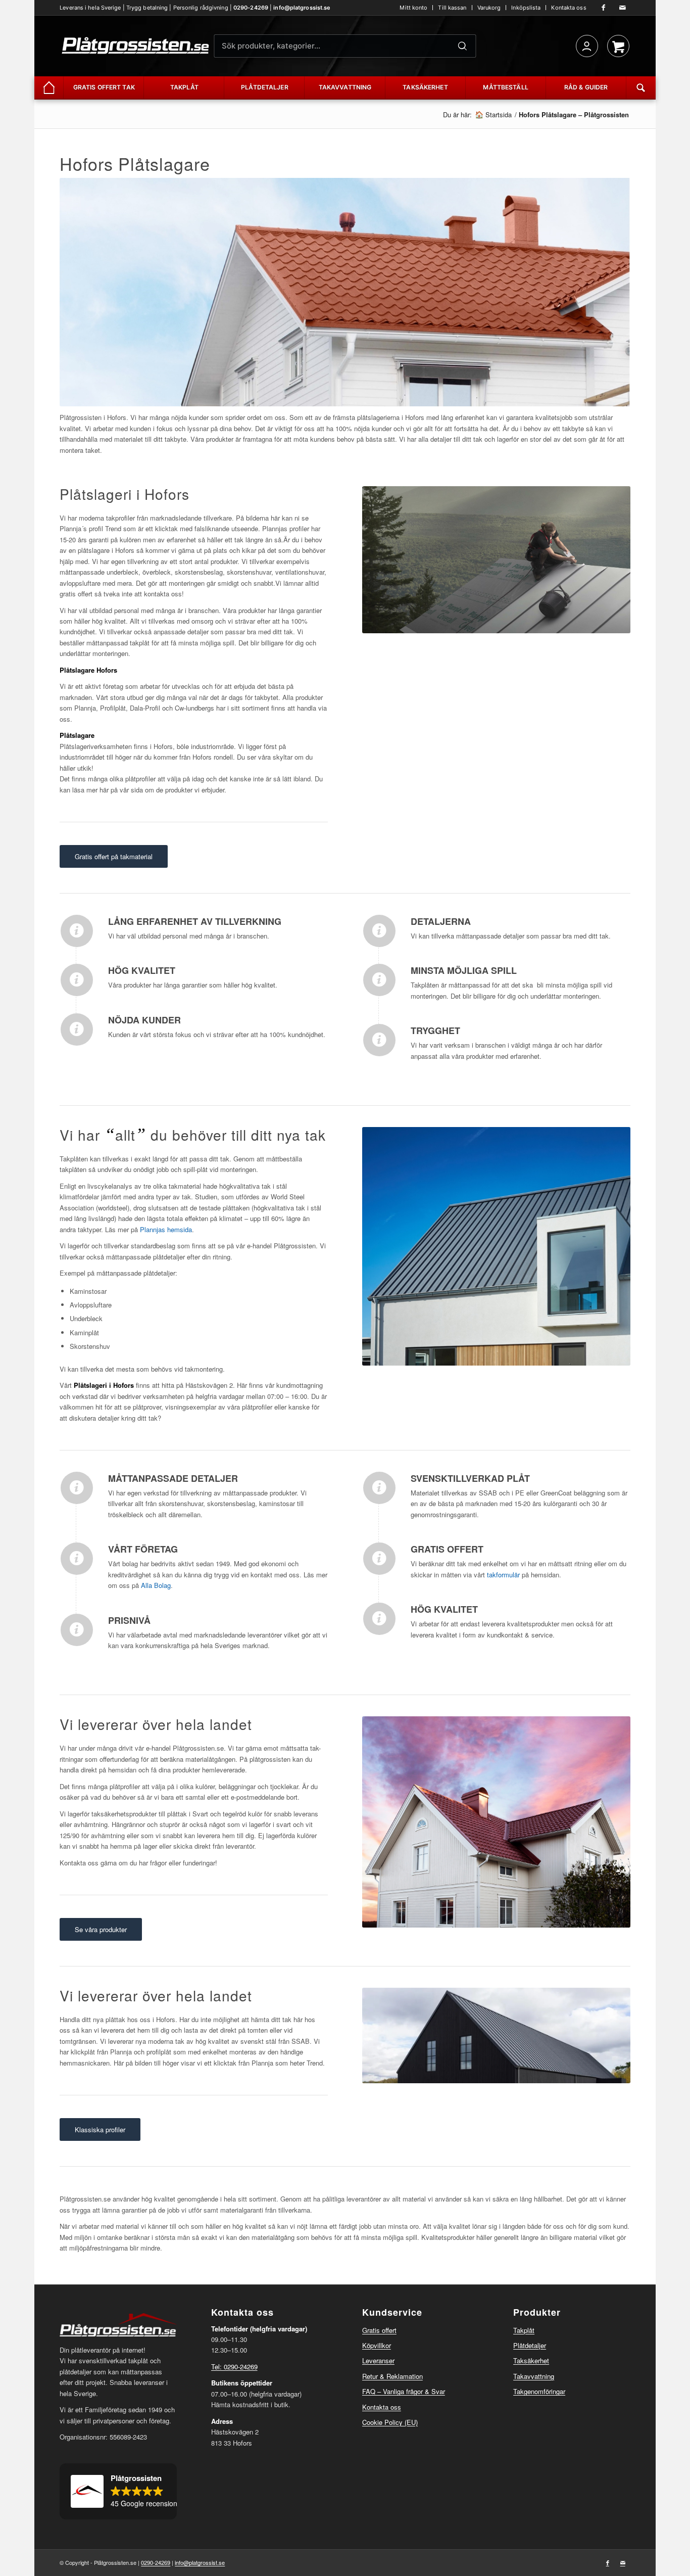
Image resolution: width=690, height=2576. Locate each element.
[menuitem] (414, 8)
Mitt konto (413, 8)
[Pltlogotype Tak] (135, 46)
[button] (118, 2492)
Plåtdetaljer (530, 2345)
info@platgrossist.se (302, 8)
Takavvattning (534, 2376)
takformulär (503, 1575)
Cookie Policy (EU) (390, 2422)
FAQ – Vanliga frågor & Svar (404, 2391)
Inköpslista (526, 8)
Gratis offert (379, 2330)
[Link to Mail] (623, 8)
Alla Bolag (156, 1585)
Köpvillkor (377, 2345)
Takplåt (524, 2330)
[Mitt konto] (587, 46)
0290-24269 (251, 8)
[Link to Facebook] (604, 8)
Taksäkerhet (531, 2360)
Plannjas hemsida (166, 1229)
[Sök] (463, 46)
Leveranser (378, 2360)
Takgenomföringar (539, 2391)
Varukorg (489, 8)
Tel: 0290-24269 (234, 2367)
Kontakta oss (569, 8)
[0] (618, 46)
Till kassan (452, 8)
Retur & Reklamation (392, 2376)
